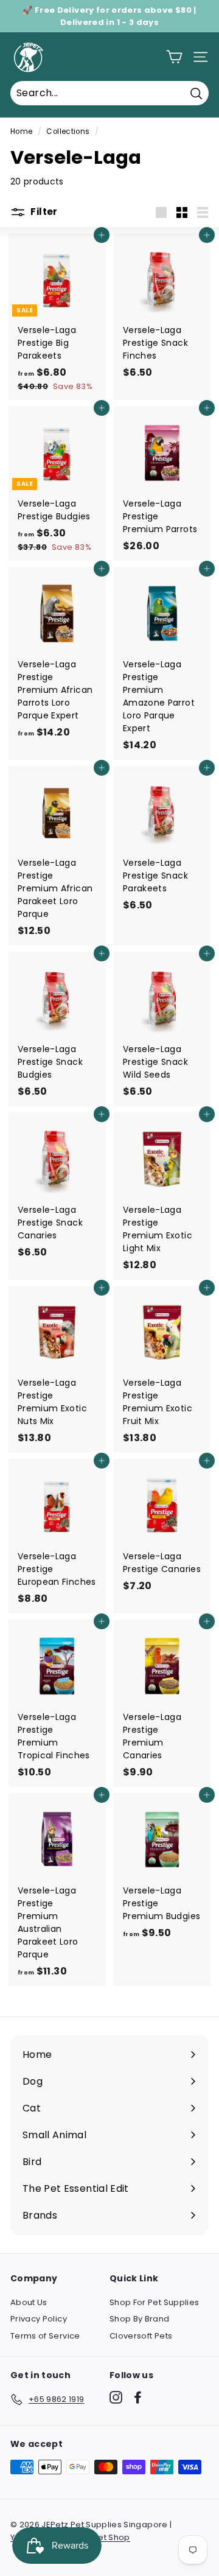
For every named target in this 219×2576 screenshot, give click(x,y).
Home (21, 132)
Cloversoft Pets (141, 2336)
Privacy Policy (39, 2319)
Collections (68, 132)
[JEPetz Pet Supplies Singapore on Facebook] (138, 2397)
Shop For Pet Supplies (154, 2302)
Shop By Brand (140, 2319)
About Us (29, 2302)
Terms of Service (45, 2336)
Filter (43, 212)
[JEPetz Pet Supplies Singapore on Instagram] (116, 2397)
